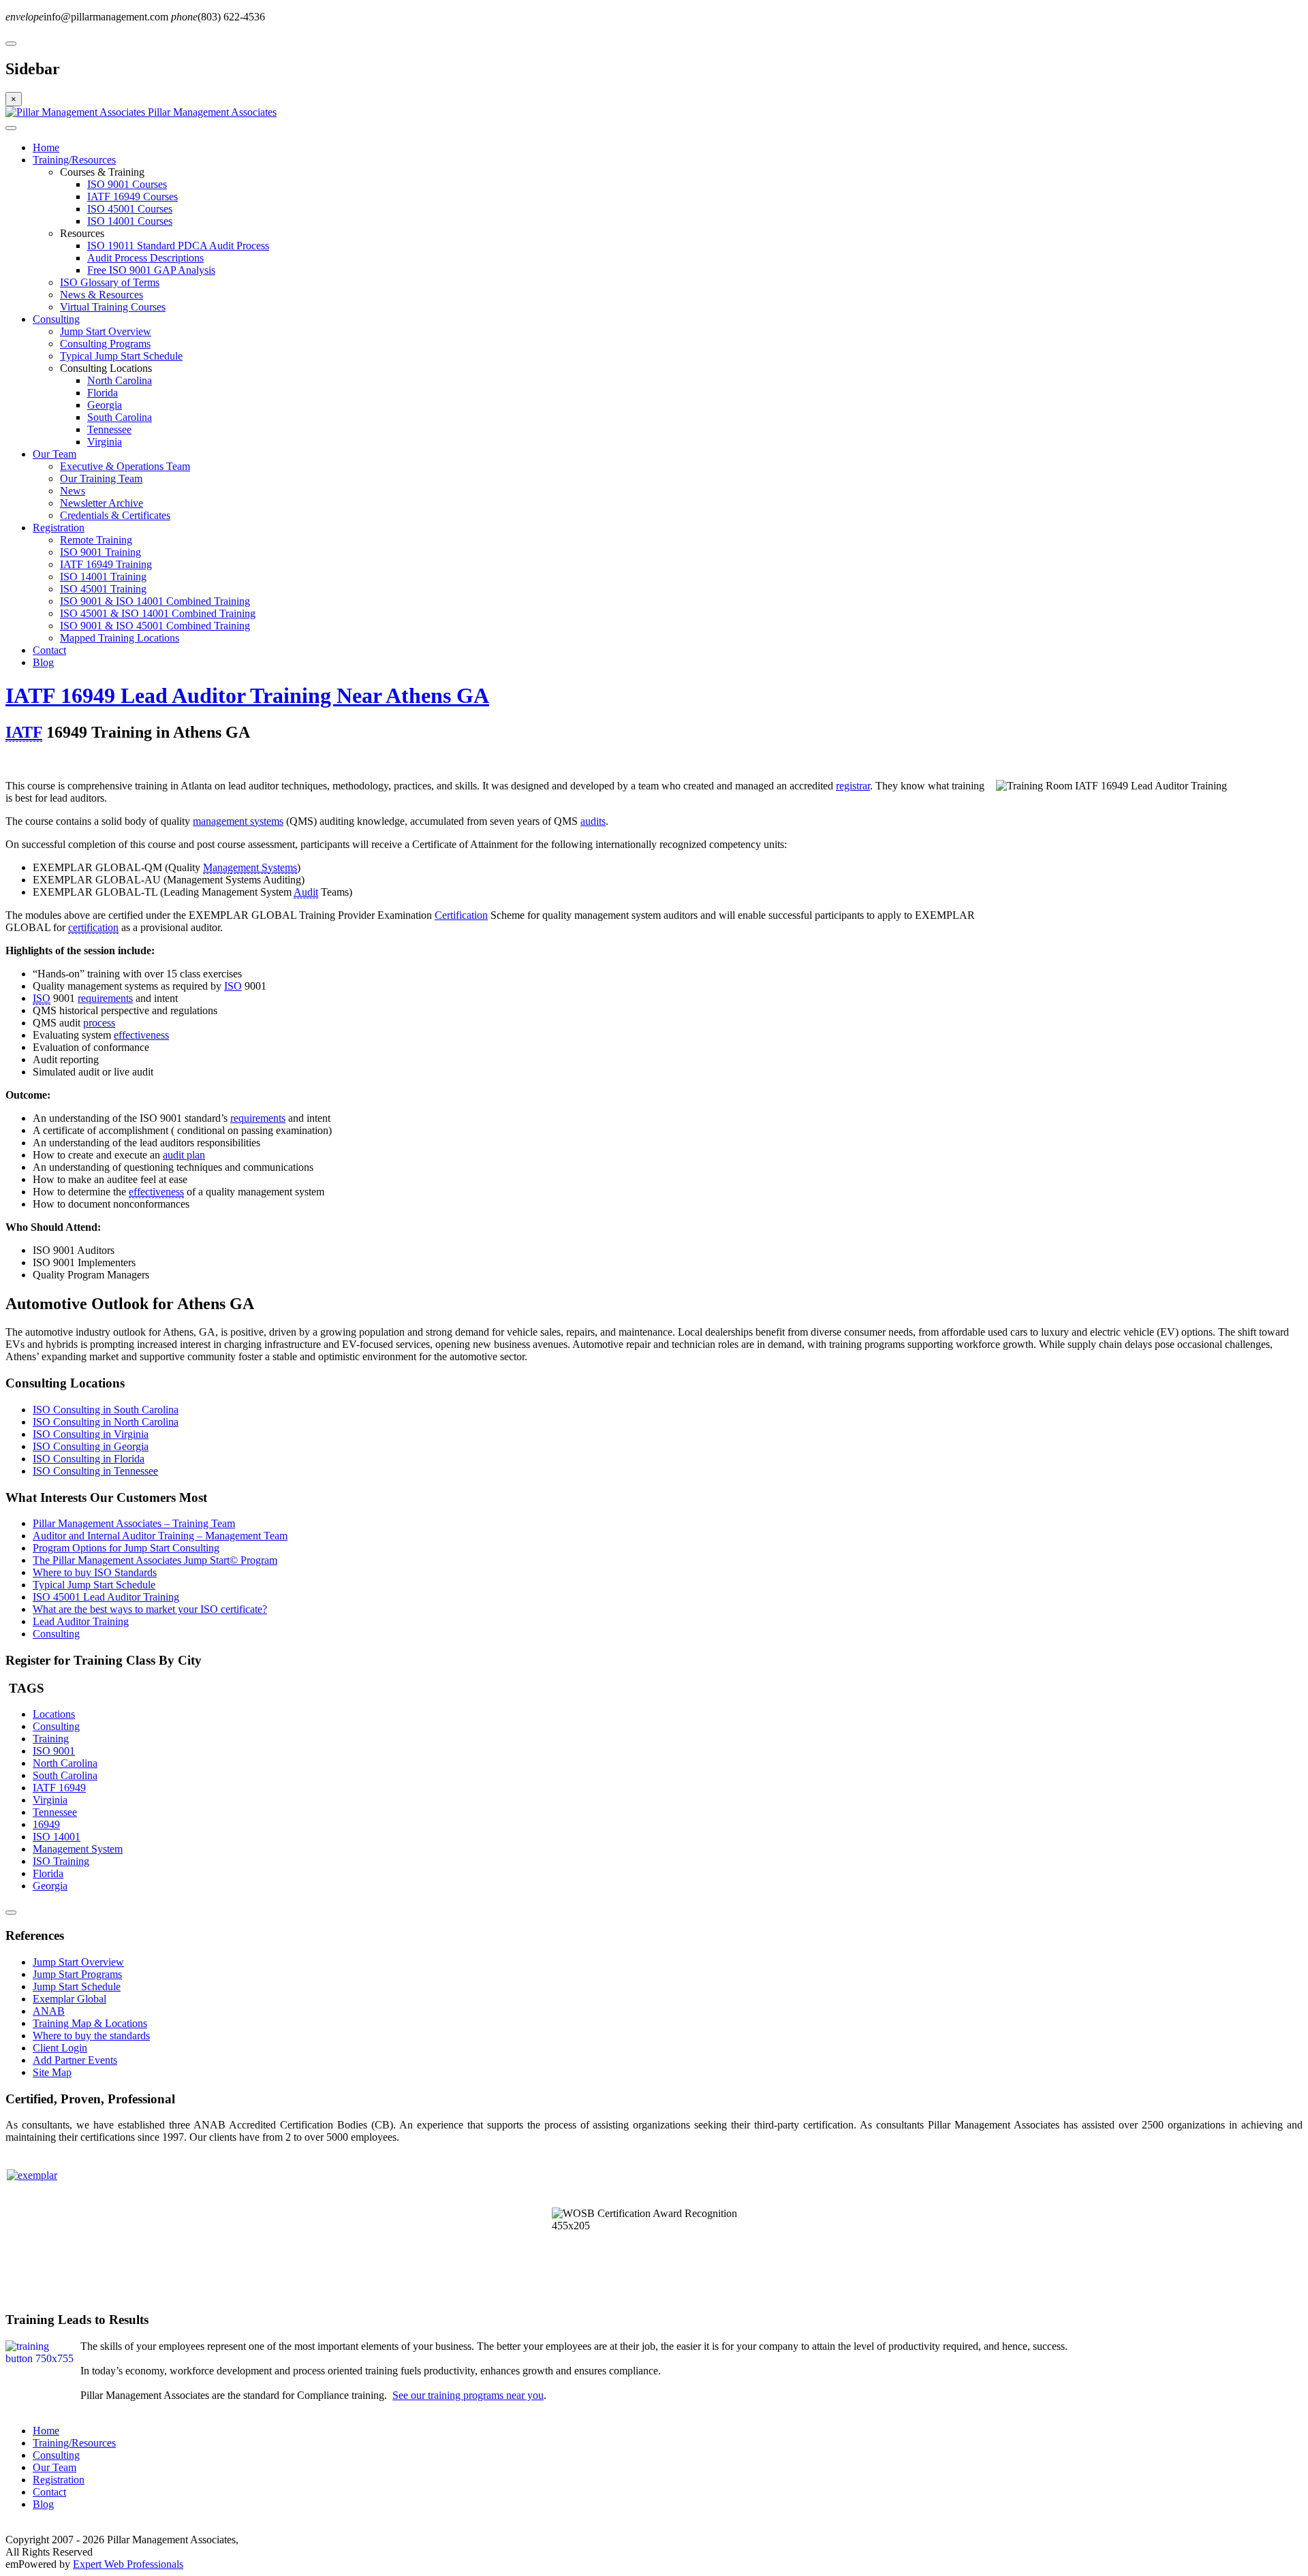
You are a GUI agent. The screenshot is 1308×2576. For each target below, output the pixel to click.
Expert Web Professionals (128, 2564)
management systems (238, 821)
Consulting (56, 319)
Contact (49, 650)
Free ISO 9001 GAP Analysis (151, 270)
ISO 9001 (54, 1751)
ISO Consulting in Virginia (91, 1434)
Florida (103, 393)
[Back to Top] (11, 1913)
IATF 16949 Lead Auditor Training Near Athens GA (247, 695)
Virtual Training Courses (113, 307)
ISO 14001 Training (103, 577)
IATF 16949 (59, 1788)
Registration (59, 528)
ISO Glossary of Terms (110, 282)
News (73, 491)
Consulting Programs (105, 344)
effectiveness (141, 1035)
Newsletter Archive (102, 503)
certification (93, 927)
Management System (78, 1849)
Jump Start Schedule (77, 1986)
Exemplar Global (69, 1999)
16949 (46, 1824)
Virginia (105, 442)
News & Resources (102, 295)
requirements (105, 998)
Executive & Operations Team (125, 466)
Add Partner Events (75, 2060)
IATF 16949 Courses (133, 197)
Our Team (54, 454)
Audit (306, 892)
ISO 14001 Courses (130, 221)
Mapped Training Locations (120, 638)
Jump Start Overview (106, 331)
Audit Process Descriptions (145, 258)
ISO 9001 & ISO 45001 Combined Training (155, 626)
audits (593, 821)
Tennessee (109, 429)
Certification (461, 915)
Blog (43, 662)
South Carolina (120, 417)
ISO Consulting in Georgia (91, 1446)
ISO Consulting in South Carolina (106, 1410)
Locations (54, 1714)
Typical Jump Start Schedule (121, 356)
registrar (853, 786)
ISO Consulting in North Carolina (106, 1422)
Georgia (105, 405)
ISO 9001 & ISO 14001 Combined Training (155, 601)
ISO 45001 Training (103, 589)
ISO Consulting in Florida (89, 1459)
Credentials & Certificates (115, 515)
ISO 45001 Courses (130, 209)
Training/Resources (74, 160)
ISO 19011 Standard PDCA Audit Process (178, 246)
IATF (24, 732)
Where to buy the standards (91, 2036)
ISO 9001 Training (100, 552)
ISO (233, 986)
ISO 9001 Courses (127, 184)
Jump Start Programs (77, 1974)
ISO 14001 (57, 1837)
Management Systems (250, 867)
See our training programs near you (468, 2395)
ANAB (49, 2011)
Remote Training (96, 540)
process (99, 1023)
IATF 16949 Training (106, 564)
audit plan (184, 1155)
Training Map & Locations (90, 2023)
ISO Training (61, 1861)
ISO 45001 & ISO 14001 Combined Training (158, 613)
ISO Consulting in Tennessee (95, 1471)
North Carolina (120, 380)
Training (51, 1739)
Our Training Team (101, 478)
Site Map (52, 2072)
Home (46, 147)
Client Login (60, 2048)
